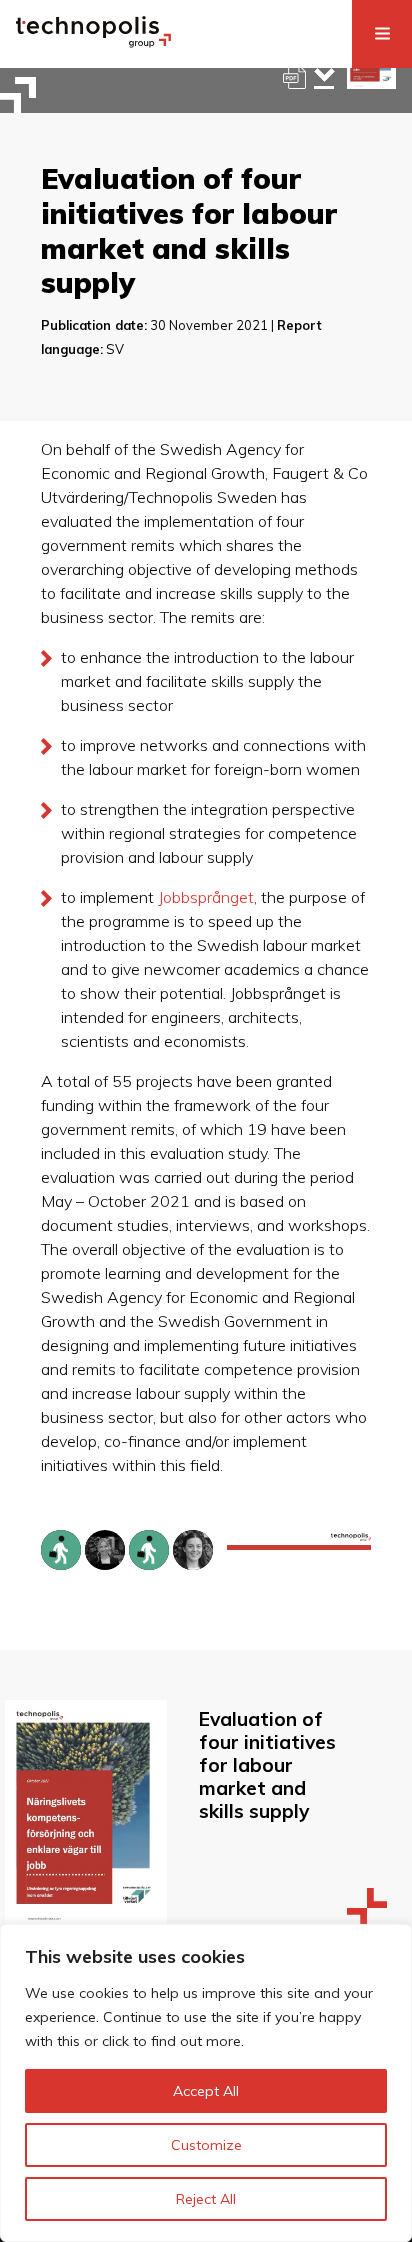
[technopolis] (93, 42)
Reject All (206, 2199)
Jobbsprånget (206, 897)
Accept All (206, 2091)
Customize (206, 2145)
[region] (206, 2083)
